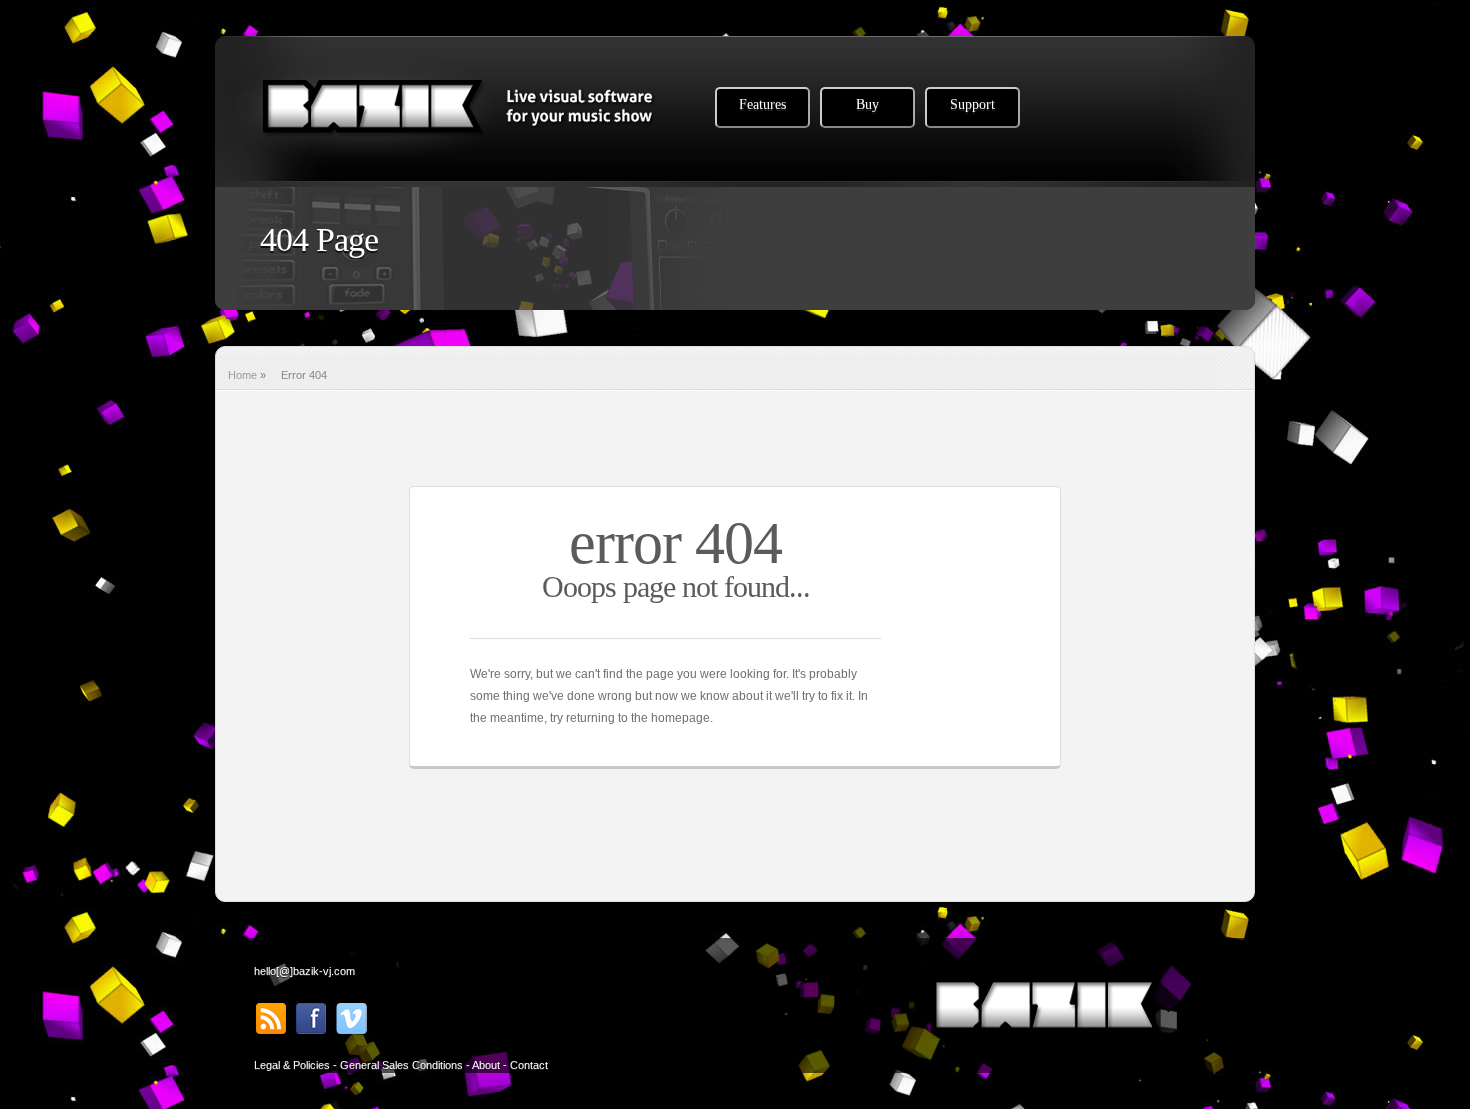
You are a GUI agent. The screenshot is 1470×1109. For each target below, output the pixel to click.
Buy (867, 104)
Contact (529, 1065)
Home (242, 375)
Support (972, 104)
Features (762, 104)
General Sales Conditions (401, 1065)
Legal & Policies (292, 1065)
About (486, 1065)
